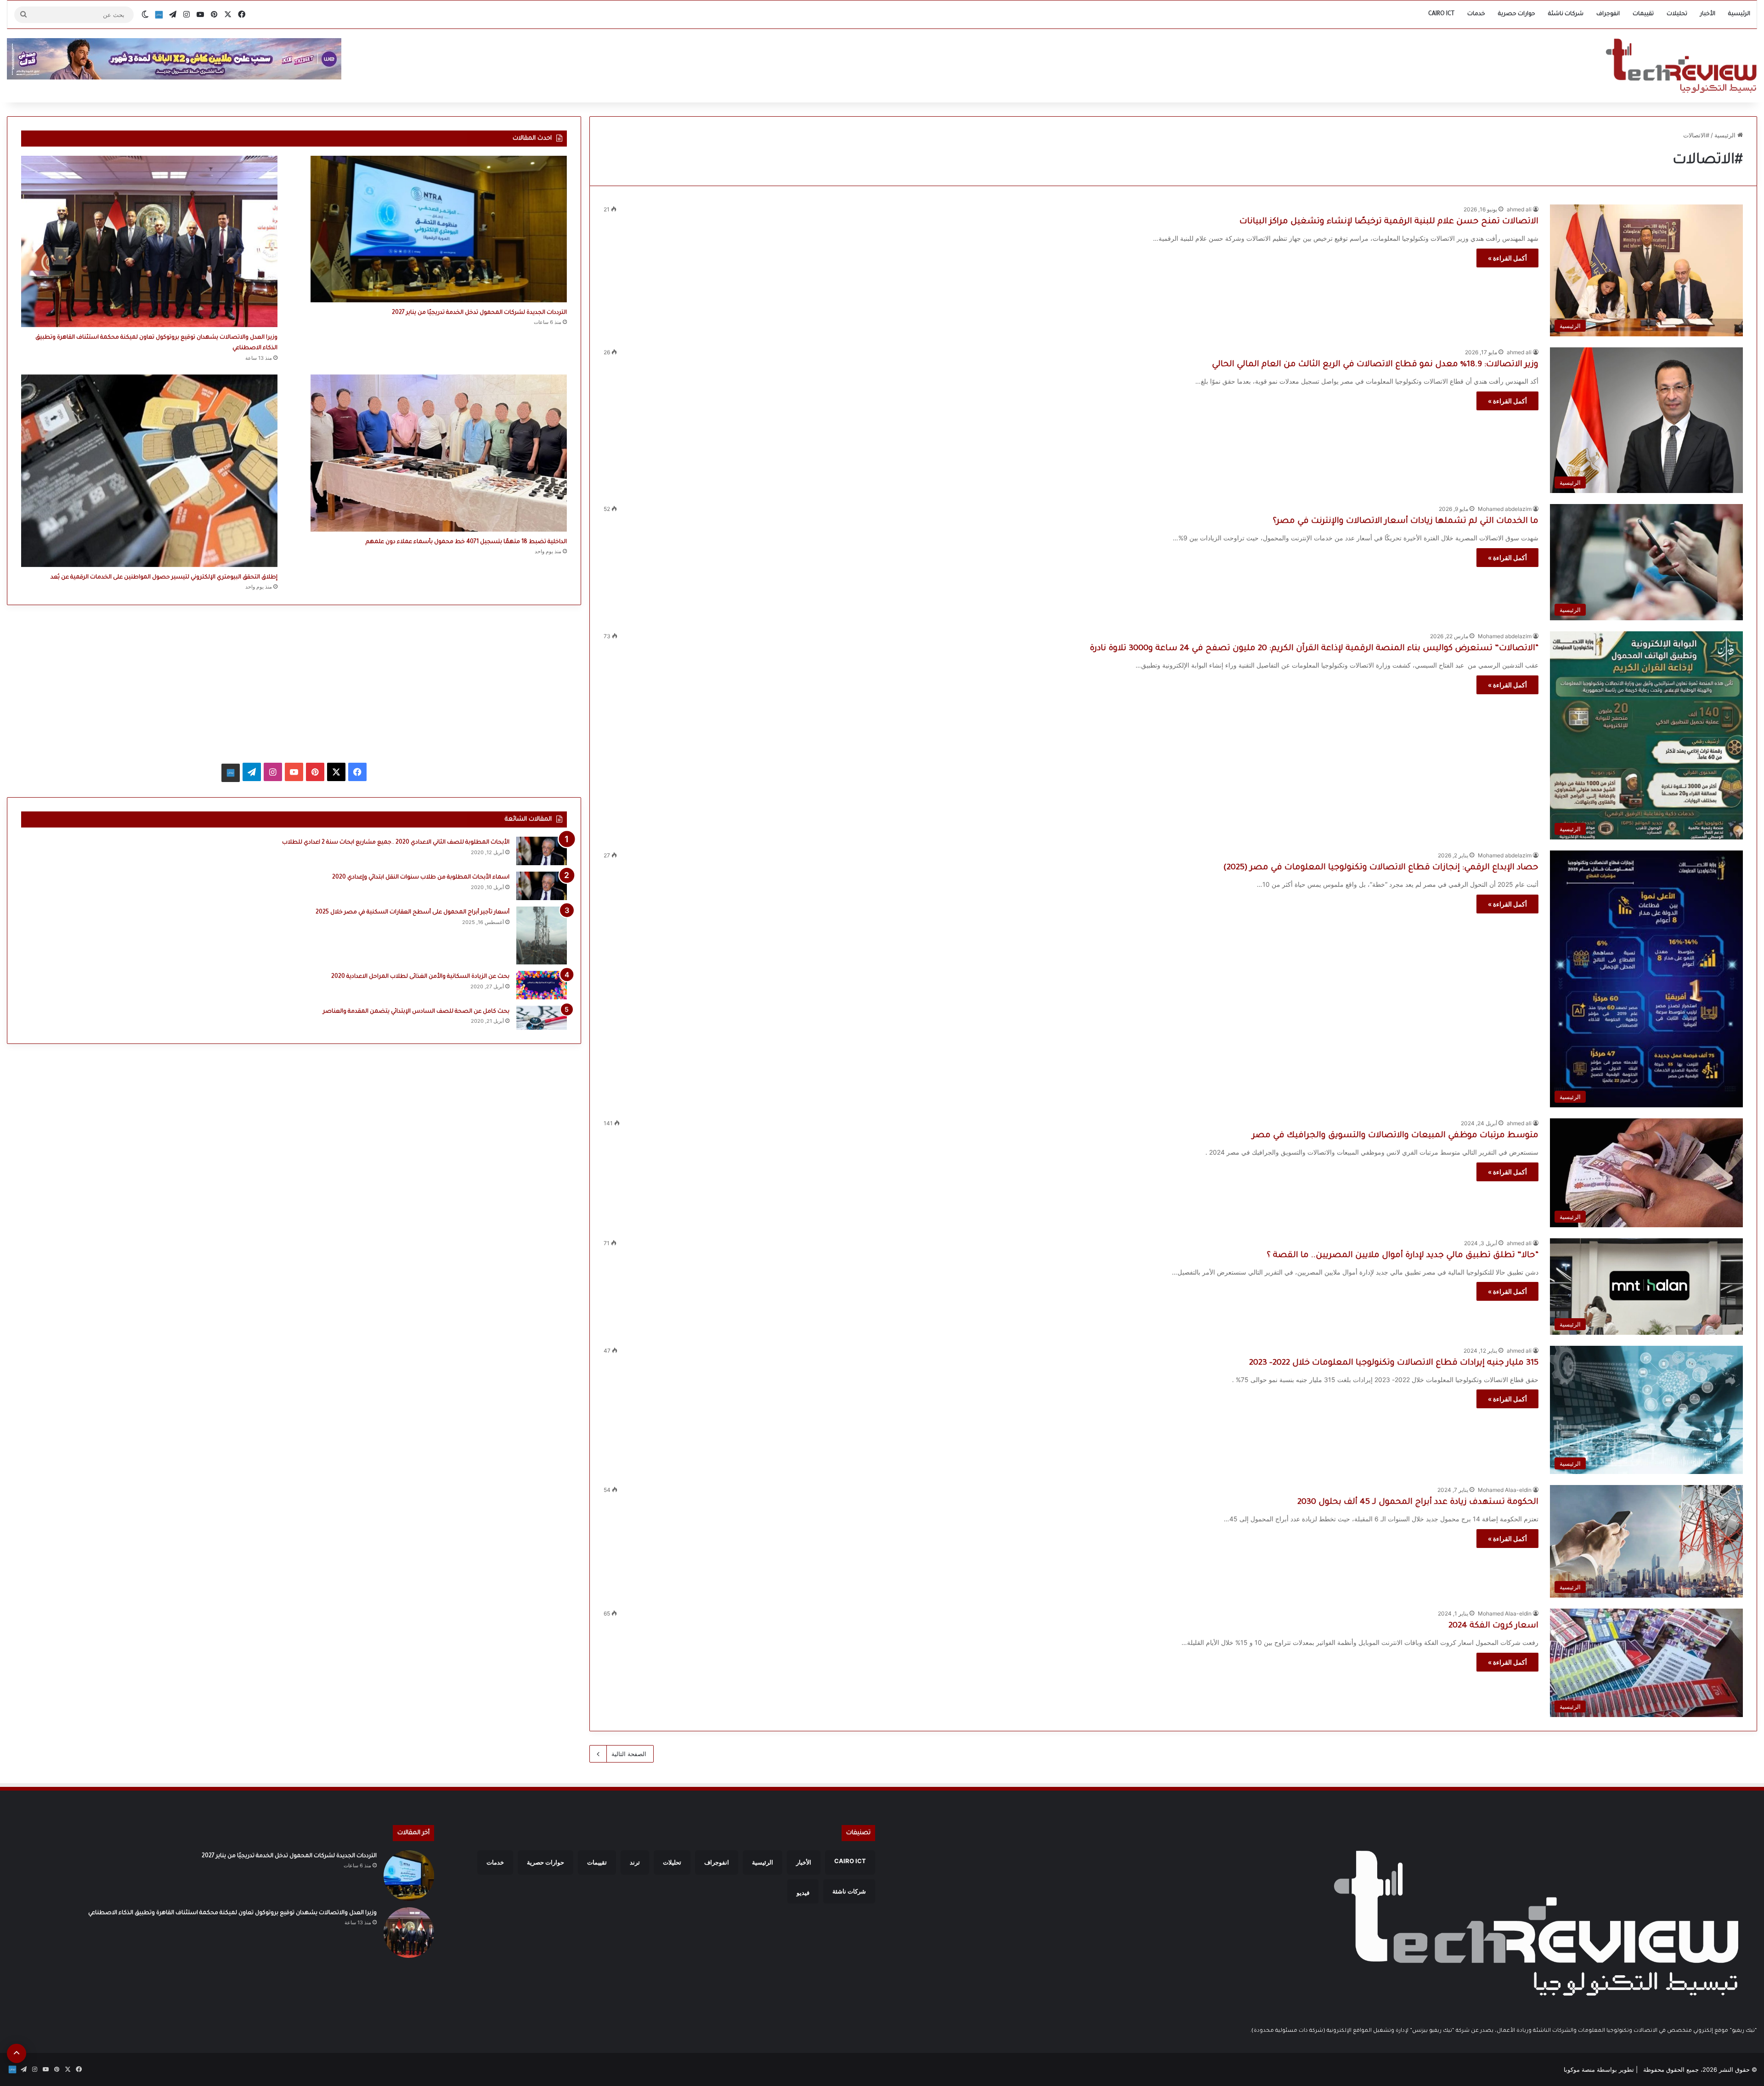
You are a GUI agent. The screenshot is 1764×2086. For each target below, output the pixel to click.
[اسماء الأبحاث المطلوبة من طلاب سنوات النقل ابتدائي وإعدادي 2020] (542, 886)
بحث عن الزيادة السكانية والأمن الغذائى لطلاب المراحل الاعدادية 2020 (420, 977)
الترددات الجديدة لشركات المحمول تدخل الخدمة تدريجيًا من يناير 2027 (479, 313)
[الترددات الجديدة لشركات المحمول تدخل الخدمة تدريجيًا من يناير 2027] (439, 229)
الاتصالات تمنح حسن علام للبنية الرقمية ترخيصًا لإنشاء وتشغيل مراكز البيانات (1389, 222)
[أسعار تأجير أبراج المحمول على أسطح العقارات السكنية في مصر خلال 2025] (542, 935)
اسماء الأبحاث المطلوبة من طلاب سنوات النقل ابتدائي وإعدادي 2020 (421, 878)
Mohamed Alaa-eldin (1505, 1490)
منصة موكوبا (1579, 2069)
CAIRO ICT (1441, 14)
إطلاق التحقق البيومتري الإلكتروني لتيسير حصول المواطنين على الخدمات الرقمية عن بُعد (164, 578)
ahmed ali (1519, 209)
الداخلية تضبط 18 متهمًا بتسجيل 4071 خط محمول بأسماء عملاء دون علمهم (466, 542)
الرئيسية (1739, 14)
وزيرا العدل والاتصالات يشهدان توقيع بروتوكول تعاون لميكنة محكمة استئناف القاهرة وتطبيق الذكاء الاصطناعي (232, 1913)
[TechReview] (1681, 66)
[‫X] (336, 772)
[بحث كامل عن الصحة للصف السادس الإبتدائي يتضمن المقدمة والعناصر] (542, 1018)
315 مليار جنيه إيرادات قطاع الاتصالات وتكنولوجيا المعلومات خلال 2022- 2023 (1394, 1363)
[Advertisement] (294, 683)
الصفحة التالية (629, 1754)
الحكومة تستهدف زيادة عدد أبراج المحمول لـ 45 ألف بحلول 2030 (1418, 1502)
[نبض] (159, 15)
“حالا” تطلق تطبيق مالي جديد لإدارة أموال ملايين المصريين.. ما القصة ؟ (1403, 1256)
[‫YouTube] (294, 772)
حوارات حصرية (1517, 14)
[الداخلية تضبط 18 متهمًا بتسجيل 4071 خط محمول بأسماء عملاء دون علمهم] (439, 453)
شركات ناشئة (1566, 14)
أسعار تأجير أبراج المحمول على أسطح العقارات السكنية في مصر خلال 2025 (413, 913)
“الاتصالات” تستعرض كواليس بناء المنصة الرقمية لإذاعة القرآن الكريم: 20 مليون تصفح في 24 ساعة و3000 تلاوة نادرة (1314, 649)
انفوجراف (1608, 14)
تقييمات (1643, 14)
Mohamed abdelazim (1505, 509)
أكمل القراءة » (1507, 258)
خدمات (1476, 14)
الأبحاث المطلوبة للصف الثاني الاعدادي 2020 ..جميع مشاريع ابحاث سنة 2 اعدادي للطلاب (396, 843)
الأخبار (1708, 14)
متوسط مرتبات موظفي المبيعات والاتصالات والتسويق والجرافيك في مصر (1395, 1136)
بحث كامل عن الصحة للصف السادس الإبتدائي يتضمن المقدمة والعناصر (416, 1012)
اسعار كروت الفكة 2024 (1493, 1626)
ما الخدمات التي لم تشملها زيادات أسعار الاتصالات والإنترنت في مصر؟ (1406, 521)
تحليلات (1677, 14)
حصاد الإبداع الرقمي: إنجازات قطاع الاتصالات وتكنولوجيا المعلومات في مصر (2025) (1381, 868)
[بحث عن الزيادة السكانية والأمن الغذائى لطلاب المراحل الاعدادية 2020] (542, 985)
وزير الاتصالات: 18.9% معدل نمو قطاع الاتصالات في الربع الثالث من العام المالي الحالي (1375, 365)
